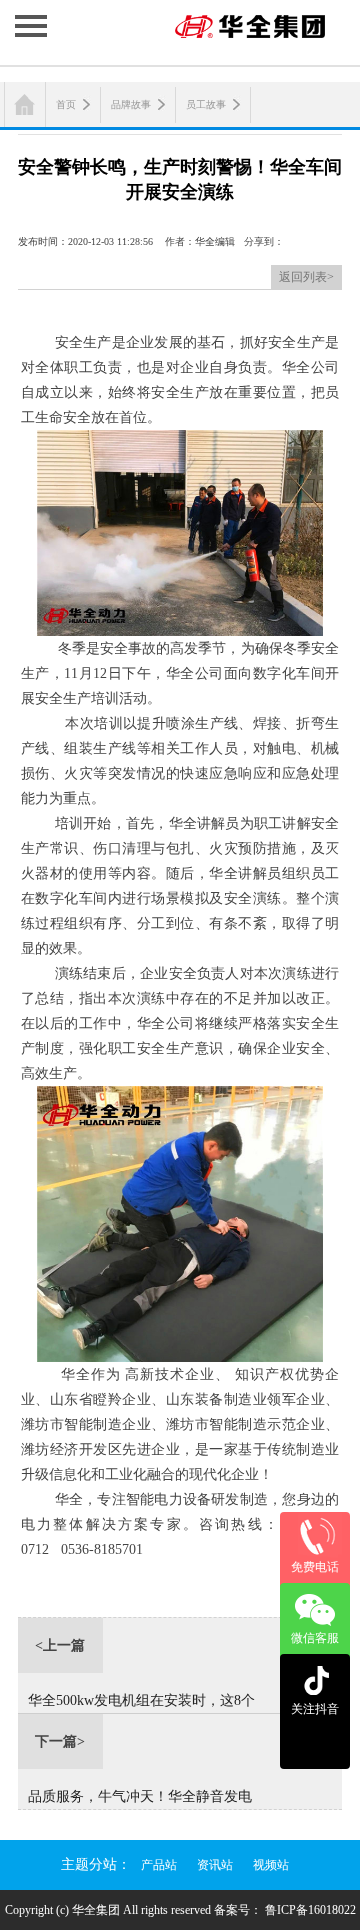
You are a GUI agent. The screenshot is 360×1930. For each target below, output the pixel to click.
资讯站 (215, 1865)
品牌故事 (131, 104)
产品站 (159, 1865)
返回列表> (306, 277)
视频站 (271, 1865)
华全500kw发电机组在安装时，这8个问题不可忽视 (141, 1703)
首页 (66, 104)
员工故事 (206, 104)
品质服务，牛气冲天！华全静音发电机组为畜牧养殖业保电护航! (140, 1799)
